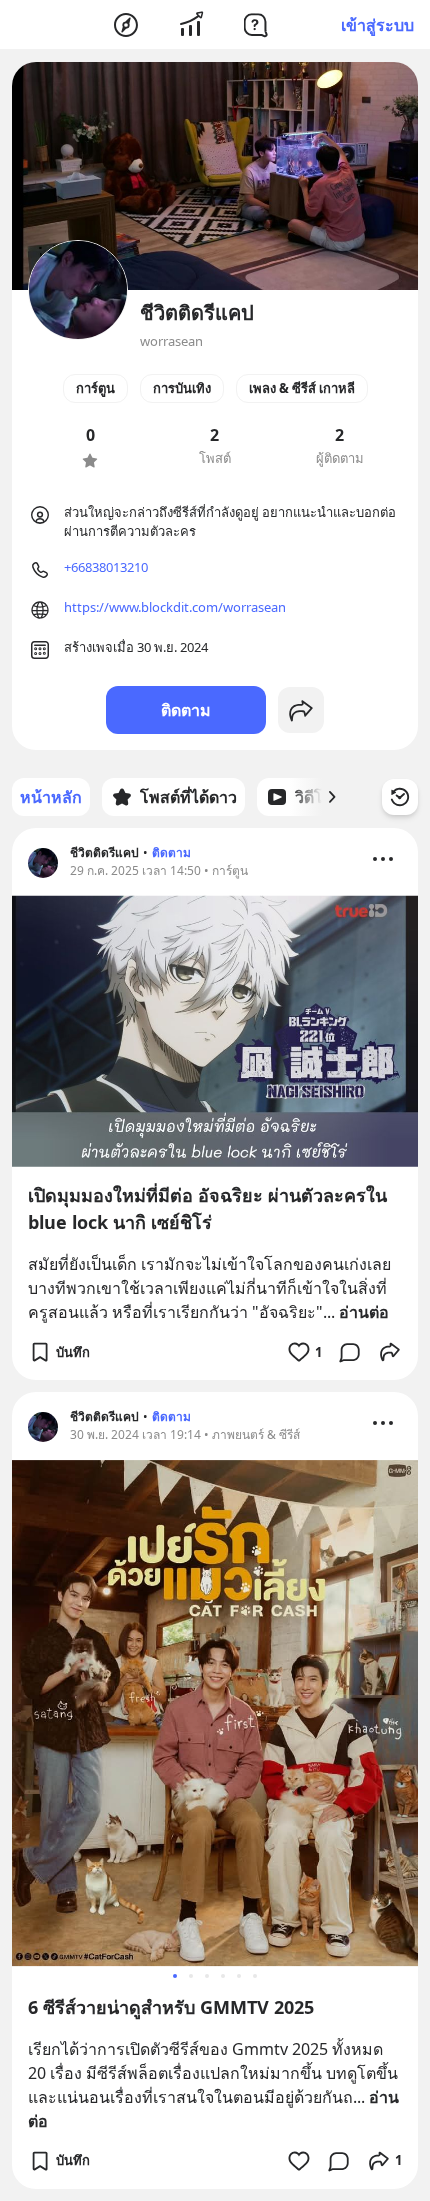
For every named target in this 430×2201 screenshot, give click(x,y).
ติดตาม (186, 710)
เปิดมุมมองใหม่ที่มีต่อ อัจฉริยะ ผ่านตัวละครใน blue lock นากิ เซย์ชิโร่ (207, 1208)
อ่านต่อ (364, 1312)
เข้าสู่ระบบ (377, 25)
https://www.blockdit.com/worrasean (175, 607)
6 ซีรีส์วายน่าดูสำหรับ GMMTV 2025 (171, 2007)
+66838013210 (106, 567)
